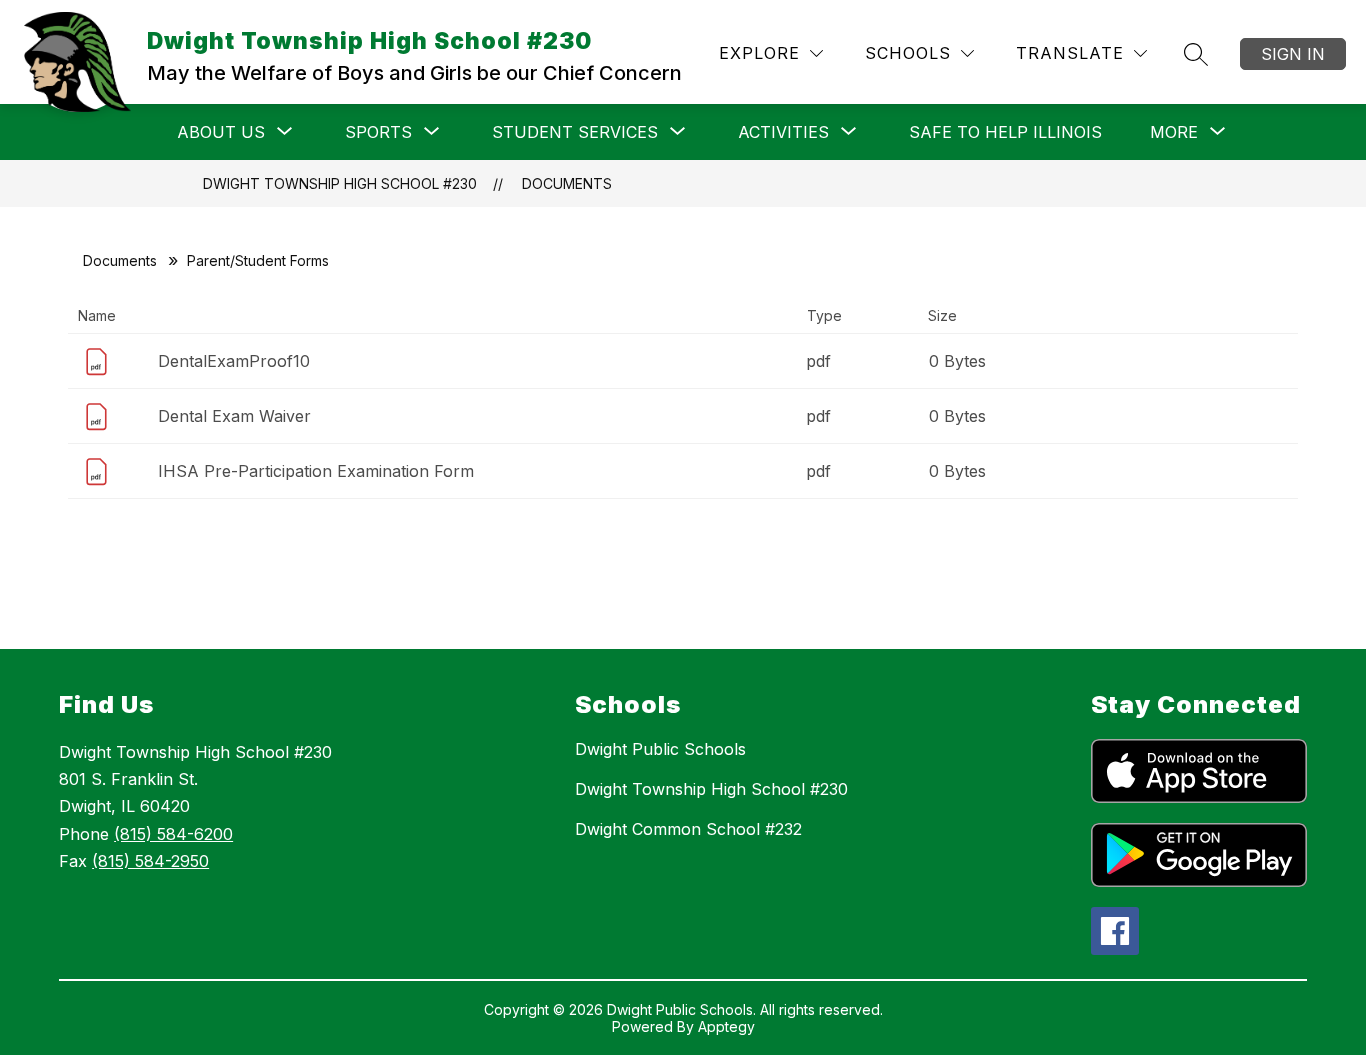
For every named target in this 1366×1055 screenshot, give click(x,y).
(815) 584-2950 (150, 861)
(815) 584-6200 (173, 834)
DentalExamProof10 (234, 361)
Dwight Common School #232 (688, 829)
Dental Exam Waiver (234, 416)
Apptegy (726, 1026)
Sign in (1293, 54)
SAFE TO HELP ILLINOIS (1005, 132)
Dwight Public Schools (660, 749)
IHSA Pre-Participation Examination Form (316, 471)
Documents (567, 183)
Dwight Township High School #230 (340, 183)
